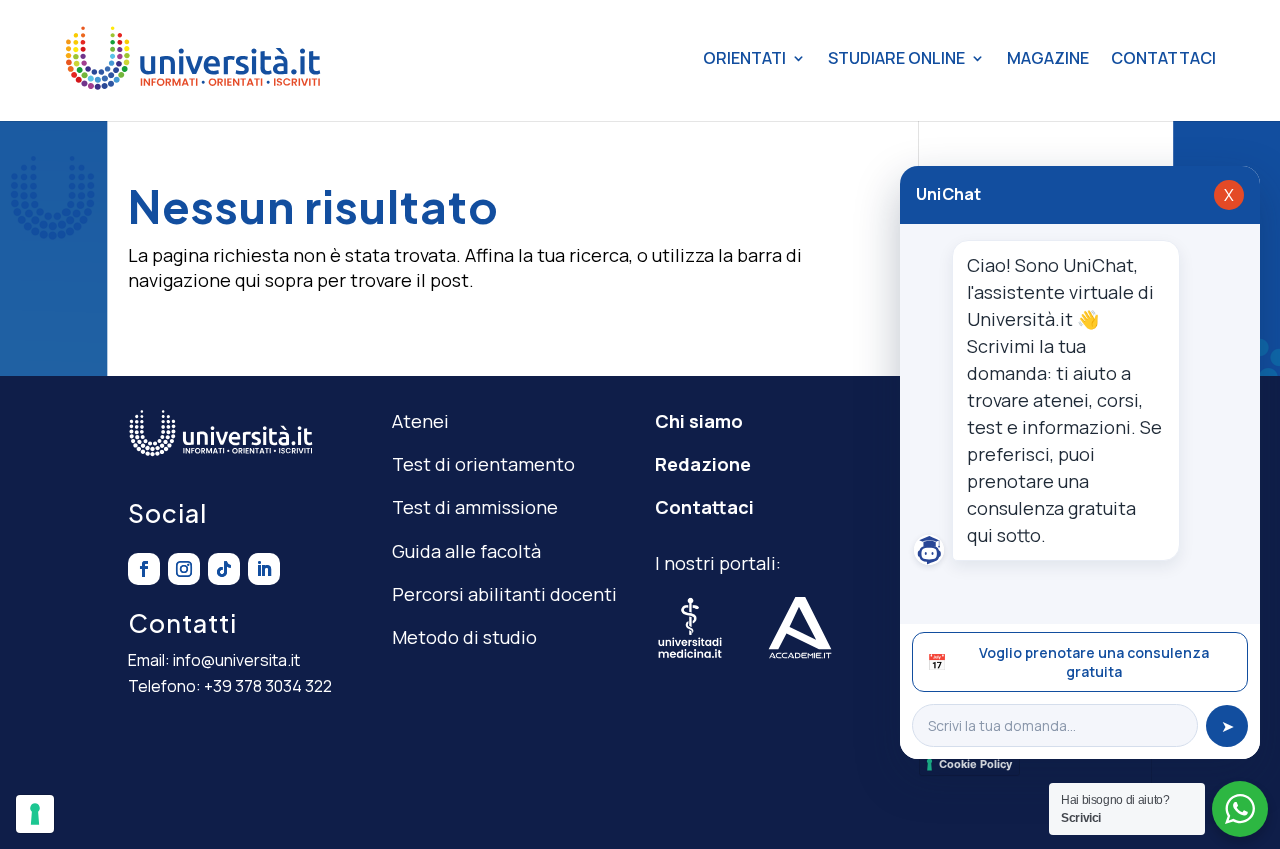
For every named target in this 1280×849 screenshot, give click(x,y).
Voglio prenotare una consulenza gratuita (1068, 662)
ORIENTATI (744, 58)
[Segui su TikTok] (224, 569)
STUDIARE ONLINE (896, 58)
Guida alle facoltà (466, 551)
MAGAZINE (1048, 58)
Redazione (703, 464)
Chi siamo (699, 421)
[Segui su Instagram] (184, 569)
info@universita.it (236, 660)
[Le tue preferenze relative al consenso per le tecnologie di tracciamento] (35, 814)
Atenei (420, 421)
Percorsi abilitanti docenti (504, 594)
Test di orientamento (483, 464)
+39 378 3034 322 (268, 686)
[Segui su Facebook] (144, 569)
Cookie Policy (975, 764)
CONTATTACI (1163, 58)
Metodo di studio (464, 637)
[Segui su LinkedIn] (264, 569)
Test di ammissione (475, 507)
